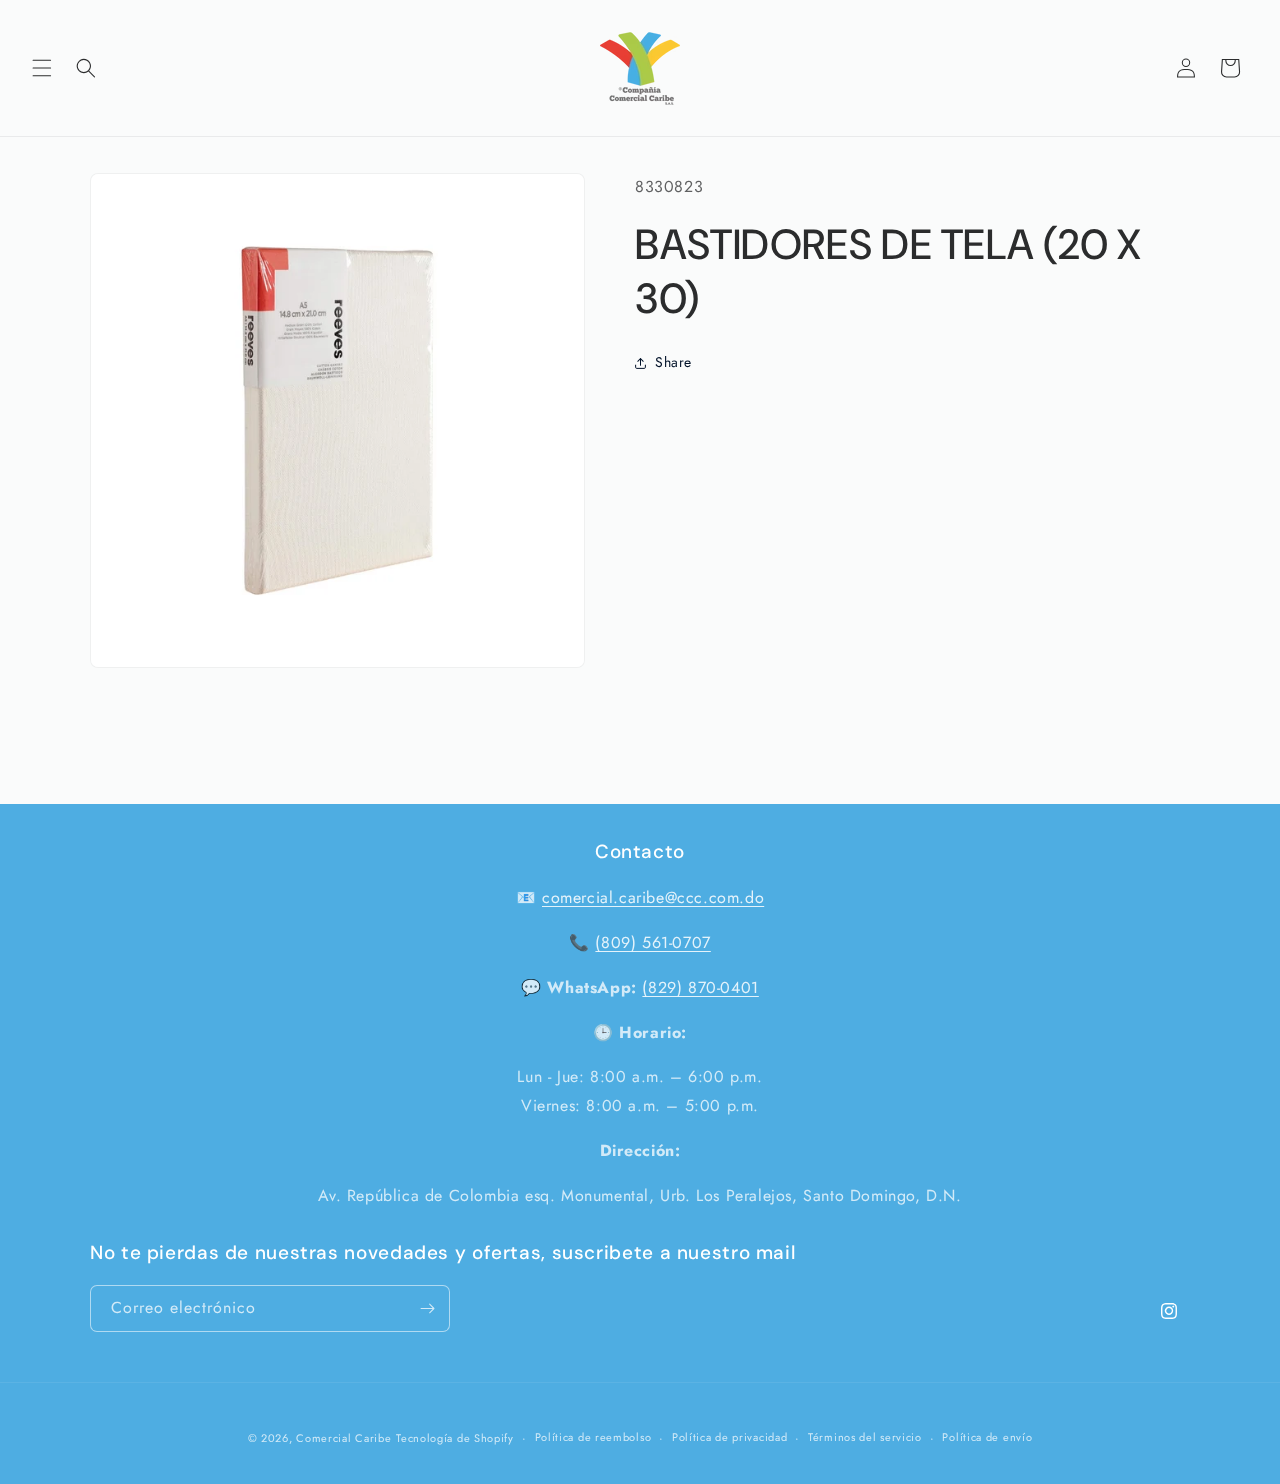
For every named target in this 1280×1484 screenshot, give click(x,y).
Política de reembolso (593, 1438)
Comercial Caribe (343, 1438)
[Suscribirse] (427, 1308)
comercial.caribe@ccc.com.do (653, 897)
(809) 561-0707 (652, 942)
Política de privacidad (729, 1438)
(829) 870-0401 (700, 987)
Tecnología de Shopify (455, 1438)
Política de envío (987, 1438)
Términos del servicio (865, 1438)
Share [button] (673, 362)
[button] (42, 68)
